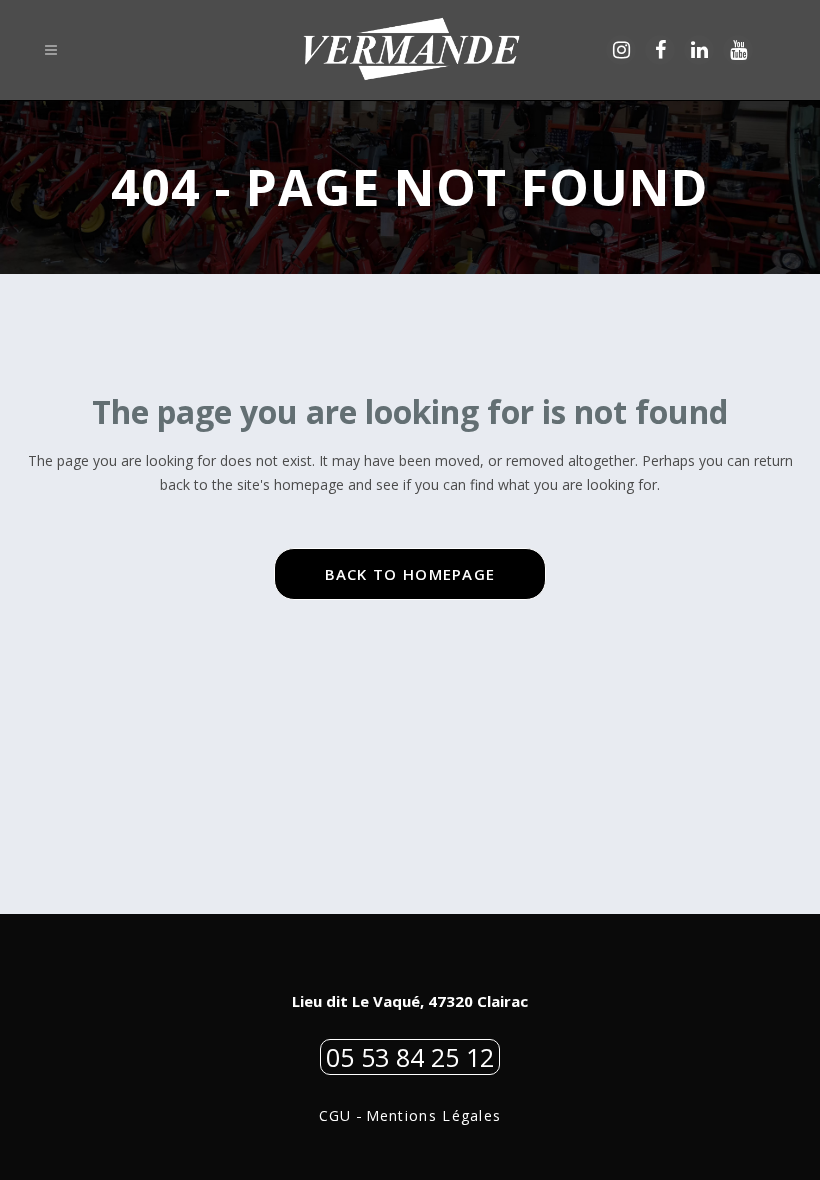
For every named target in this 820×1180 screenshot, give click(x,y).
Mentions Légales (434, 1115)
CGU (335, 1115)
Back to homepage (410, 574)
